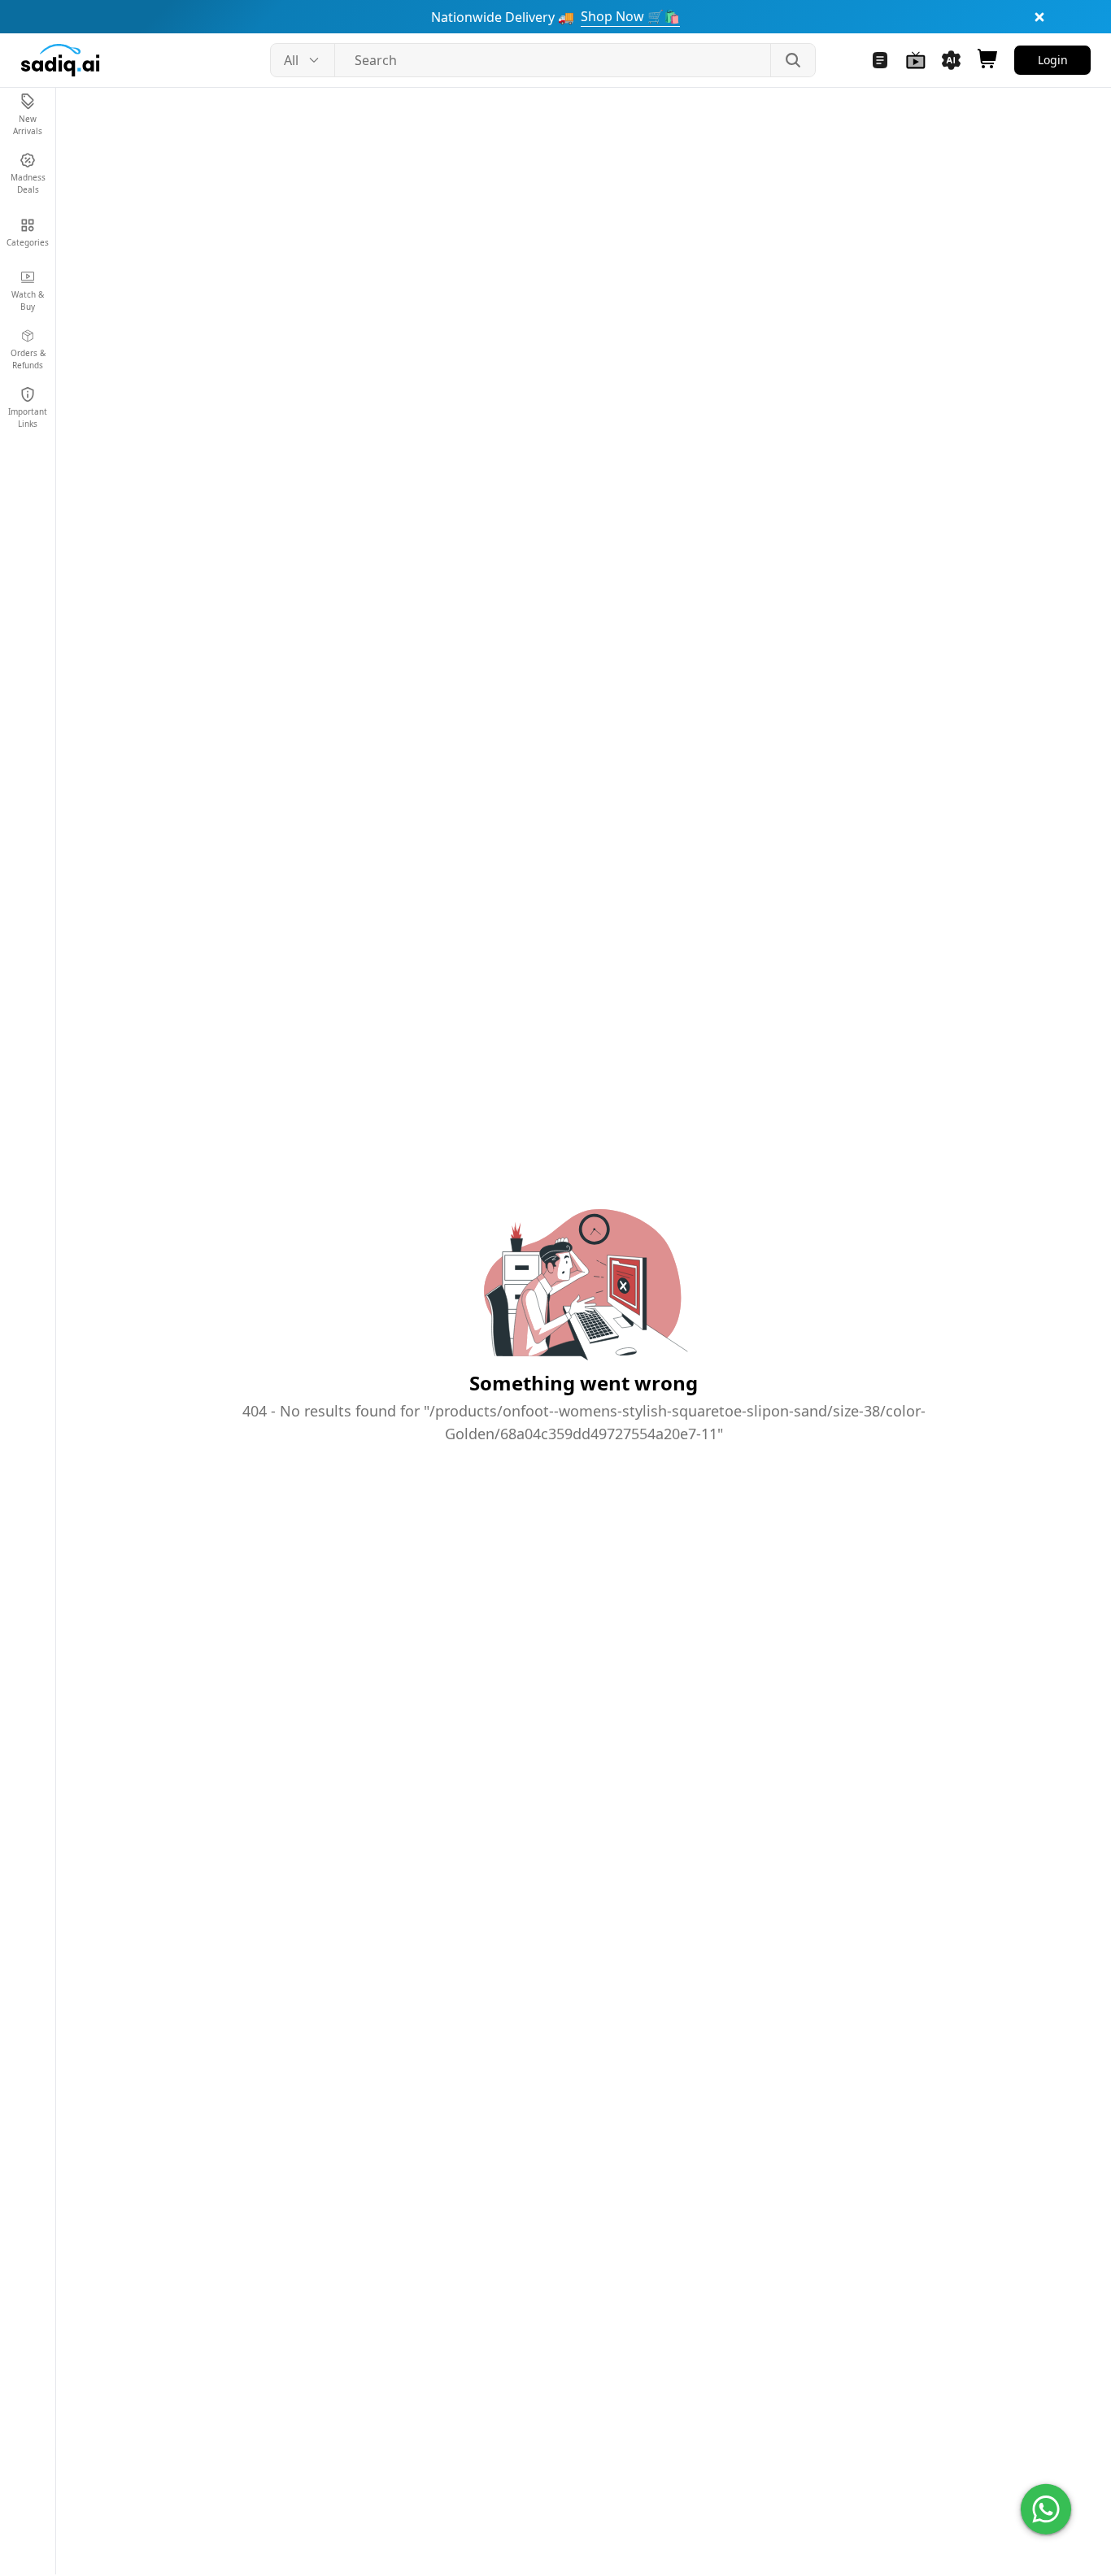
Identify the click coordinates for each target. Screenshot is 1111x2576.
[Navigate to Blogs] (880, 60)
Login (1053, 60)
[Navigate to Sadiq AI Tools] (952, 60)
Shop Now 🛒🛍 (630, 16)
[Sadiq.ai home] (60, 60)
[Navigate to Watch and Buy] (916, 60)
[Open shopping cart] (987, 60)
